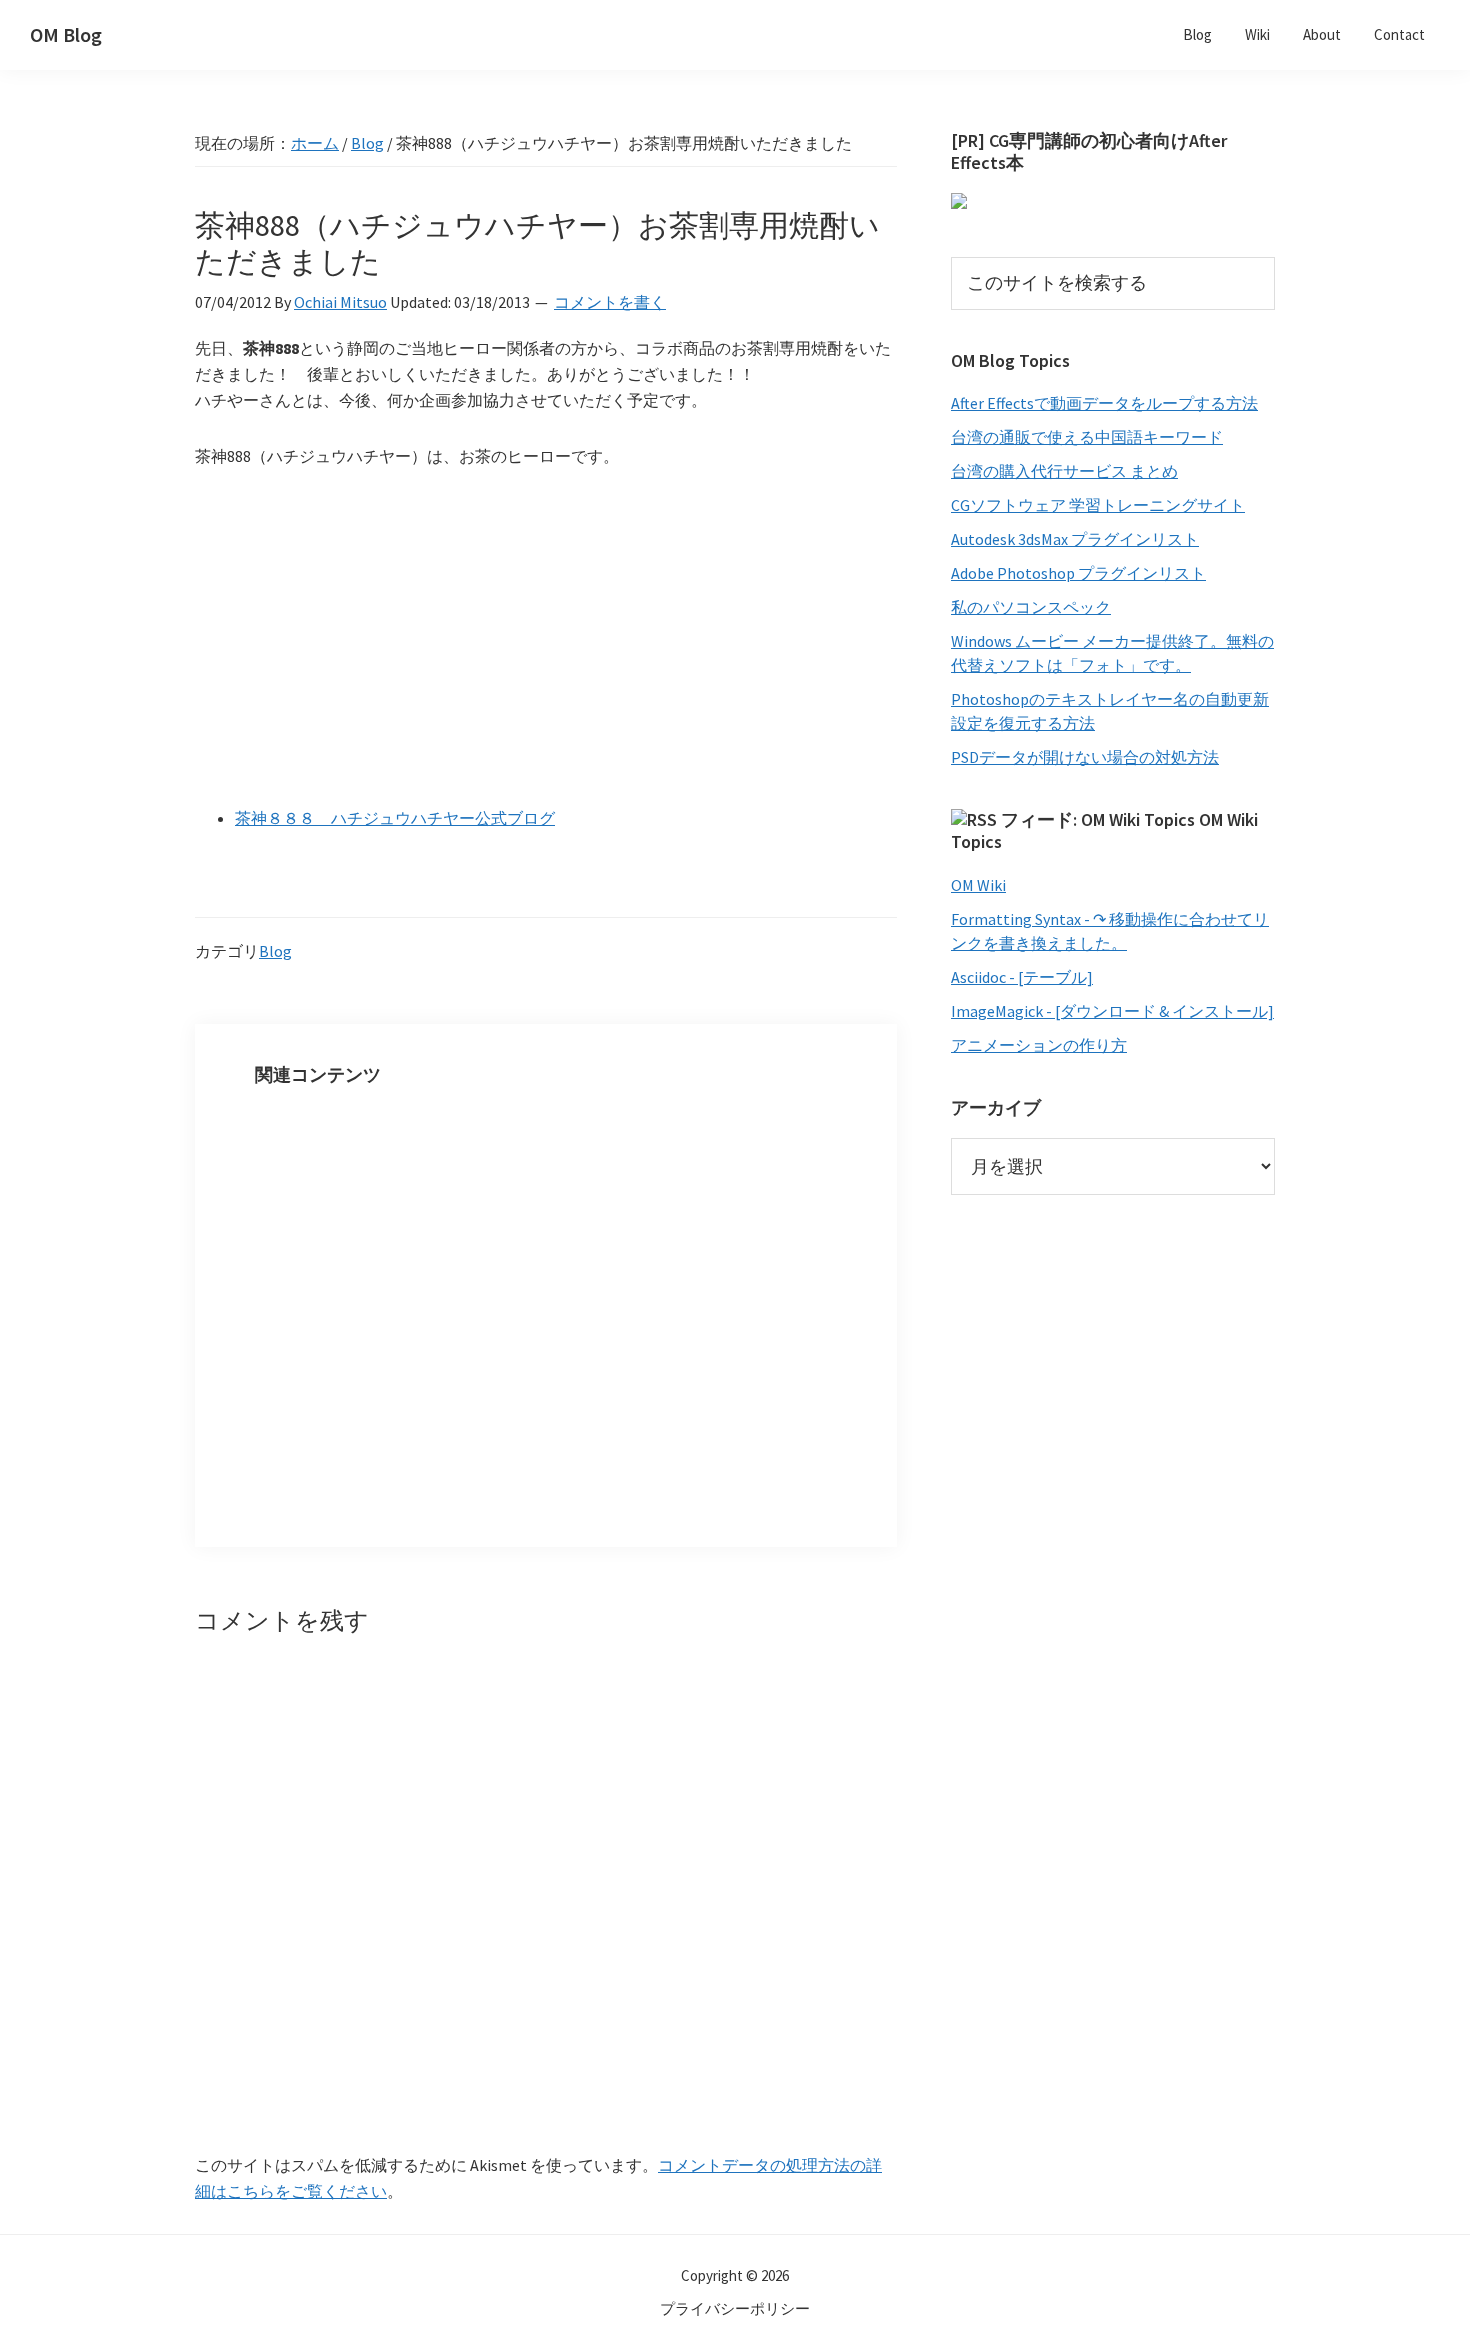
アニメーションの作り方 (1039, 1045)
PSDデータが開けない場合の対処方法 (1085, 757)
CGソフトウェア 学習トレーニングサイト (1098, 505)
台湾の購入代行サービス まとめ (1064, 471)
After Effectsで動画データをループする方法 (1104, 403)
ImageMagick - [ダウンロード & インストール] (1112, 1011)
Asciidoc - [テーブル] (1022, 977)
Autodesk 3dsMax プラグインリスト (1075, 539)
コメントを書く (610, 302)
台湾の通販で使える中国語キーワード (1087, 437)
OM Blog (66, 34)
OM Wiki (978, 885)
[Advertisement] (546, 639)
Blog (275, 951)
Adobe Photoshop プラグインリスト (1078, 573)
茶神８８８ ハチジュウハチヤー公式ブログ (395, 818)
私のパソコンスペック (1031, 607)
